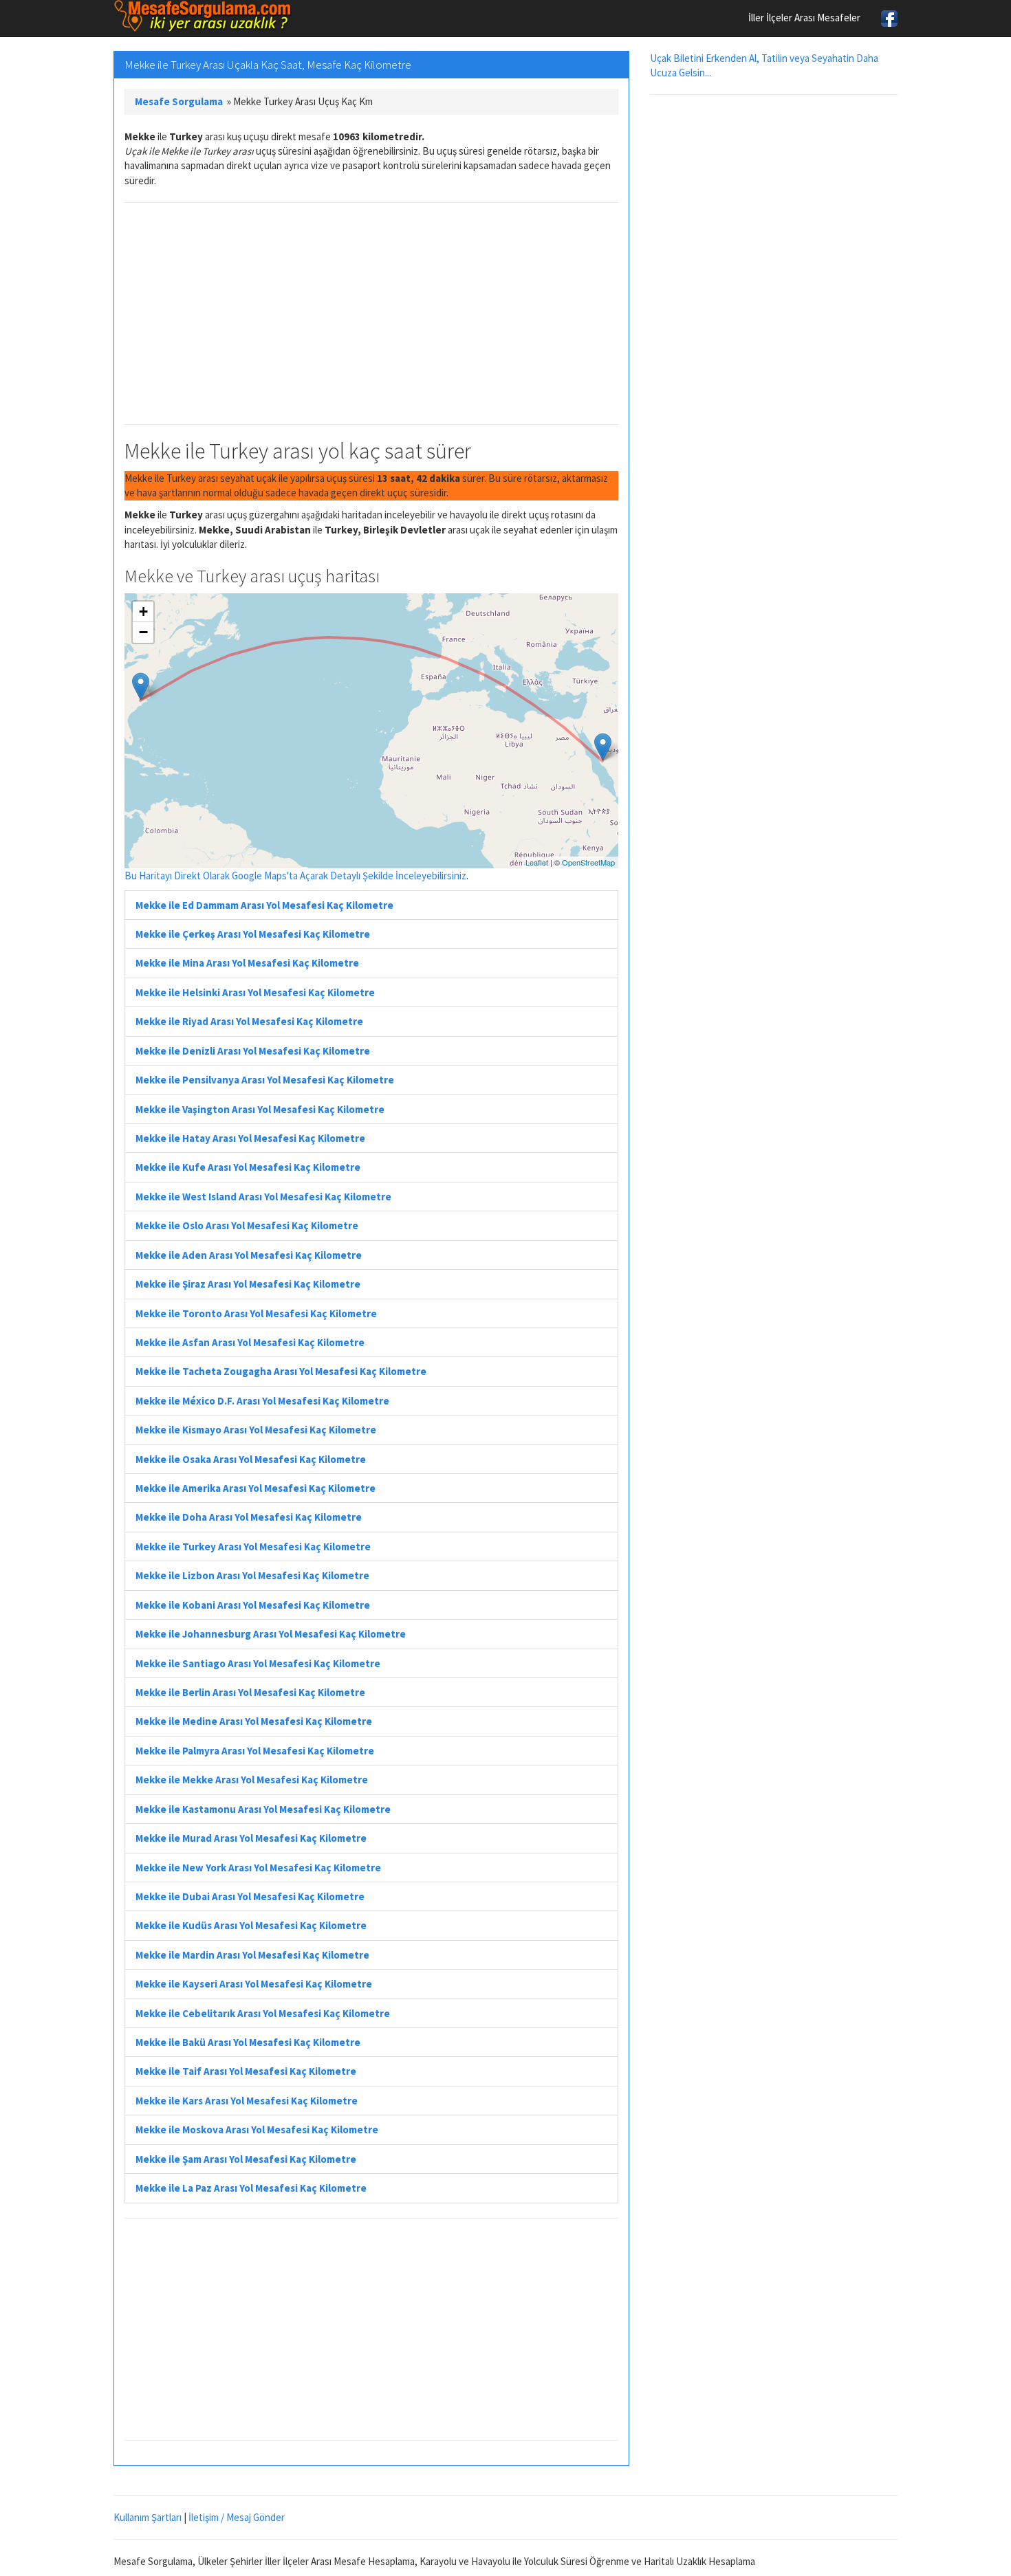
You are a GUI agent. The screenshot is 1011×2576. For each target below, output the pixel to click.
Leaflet (537, 862)
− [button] (143, 632)
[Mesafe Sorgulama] (203, 16)
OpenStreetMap (588, 862)
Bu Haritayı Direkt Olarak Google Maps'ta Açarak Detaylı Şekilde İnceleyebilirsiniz (295, 876)
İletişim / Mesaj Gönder (237, 2517)
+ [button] (143, 612)
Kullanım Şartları (148, 2517)
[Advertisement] (371, 313)
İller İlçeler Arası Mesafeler (804, 18)
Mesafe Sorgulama (179, 101)
